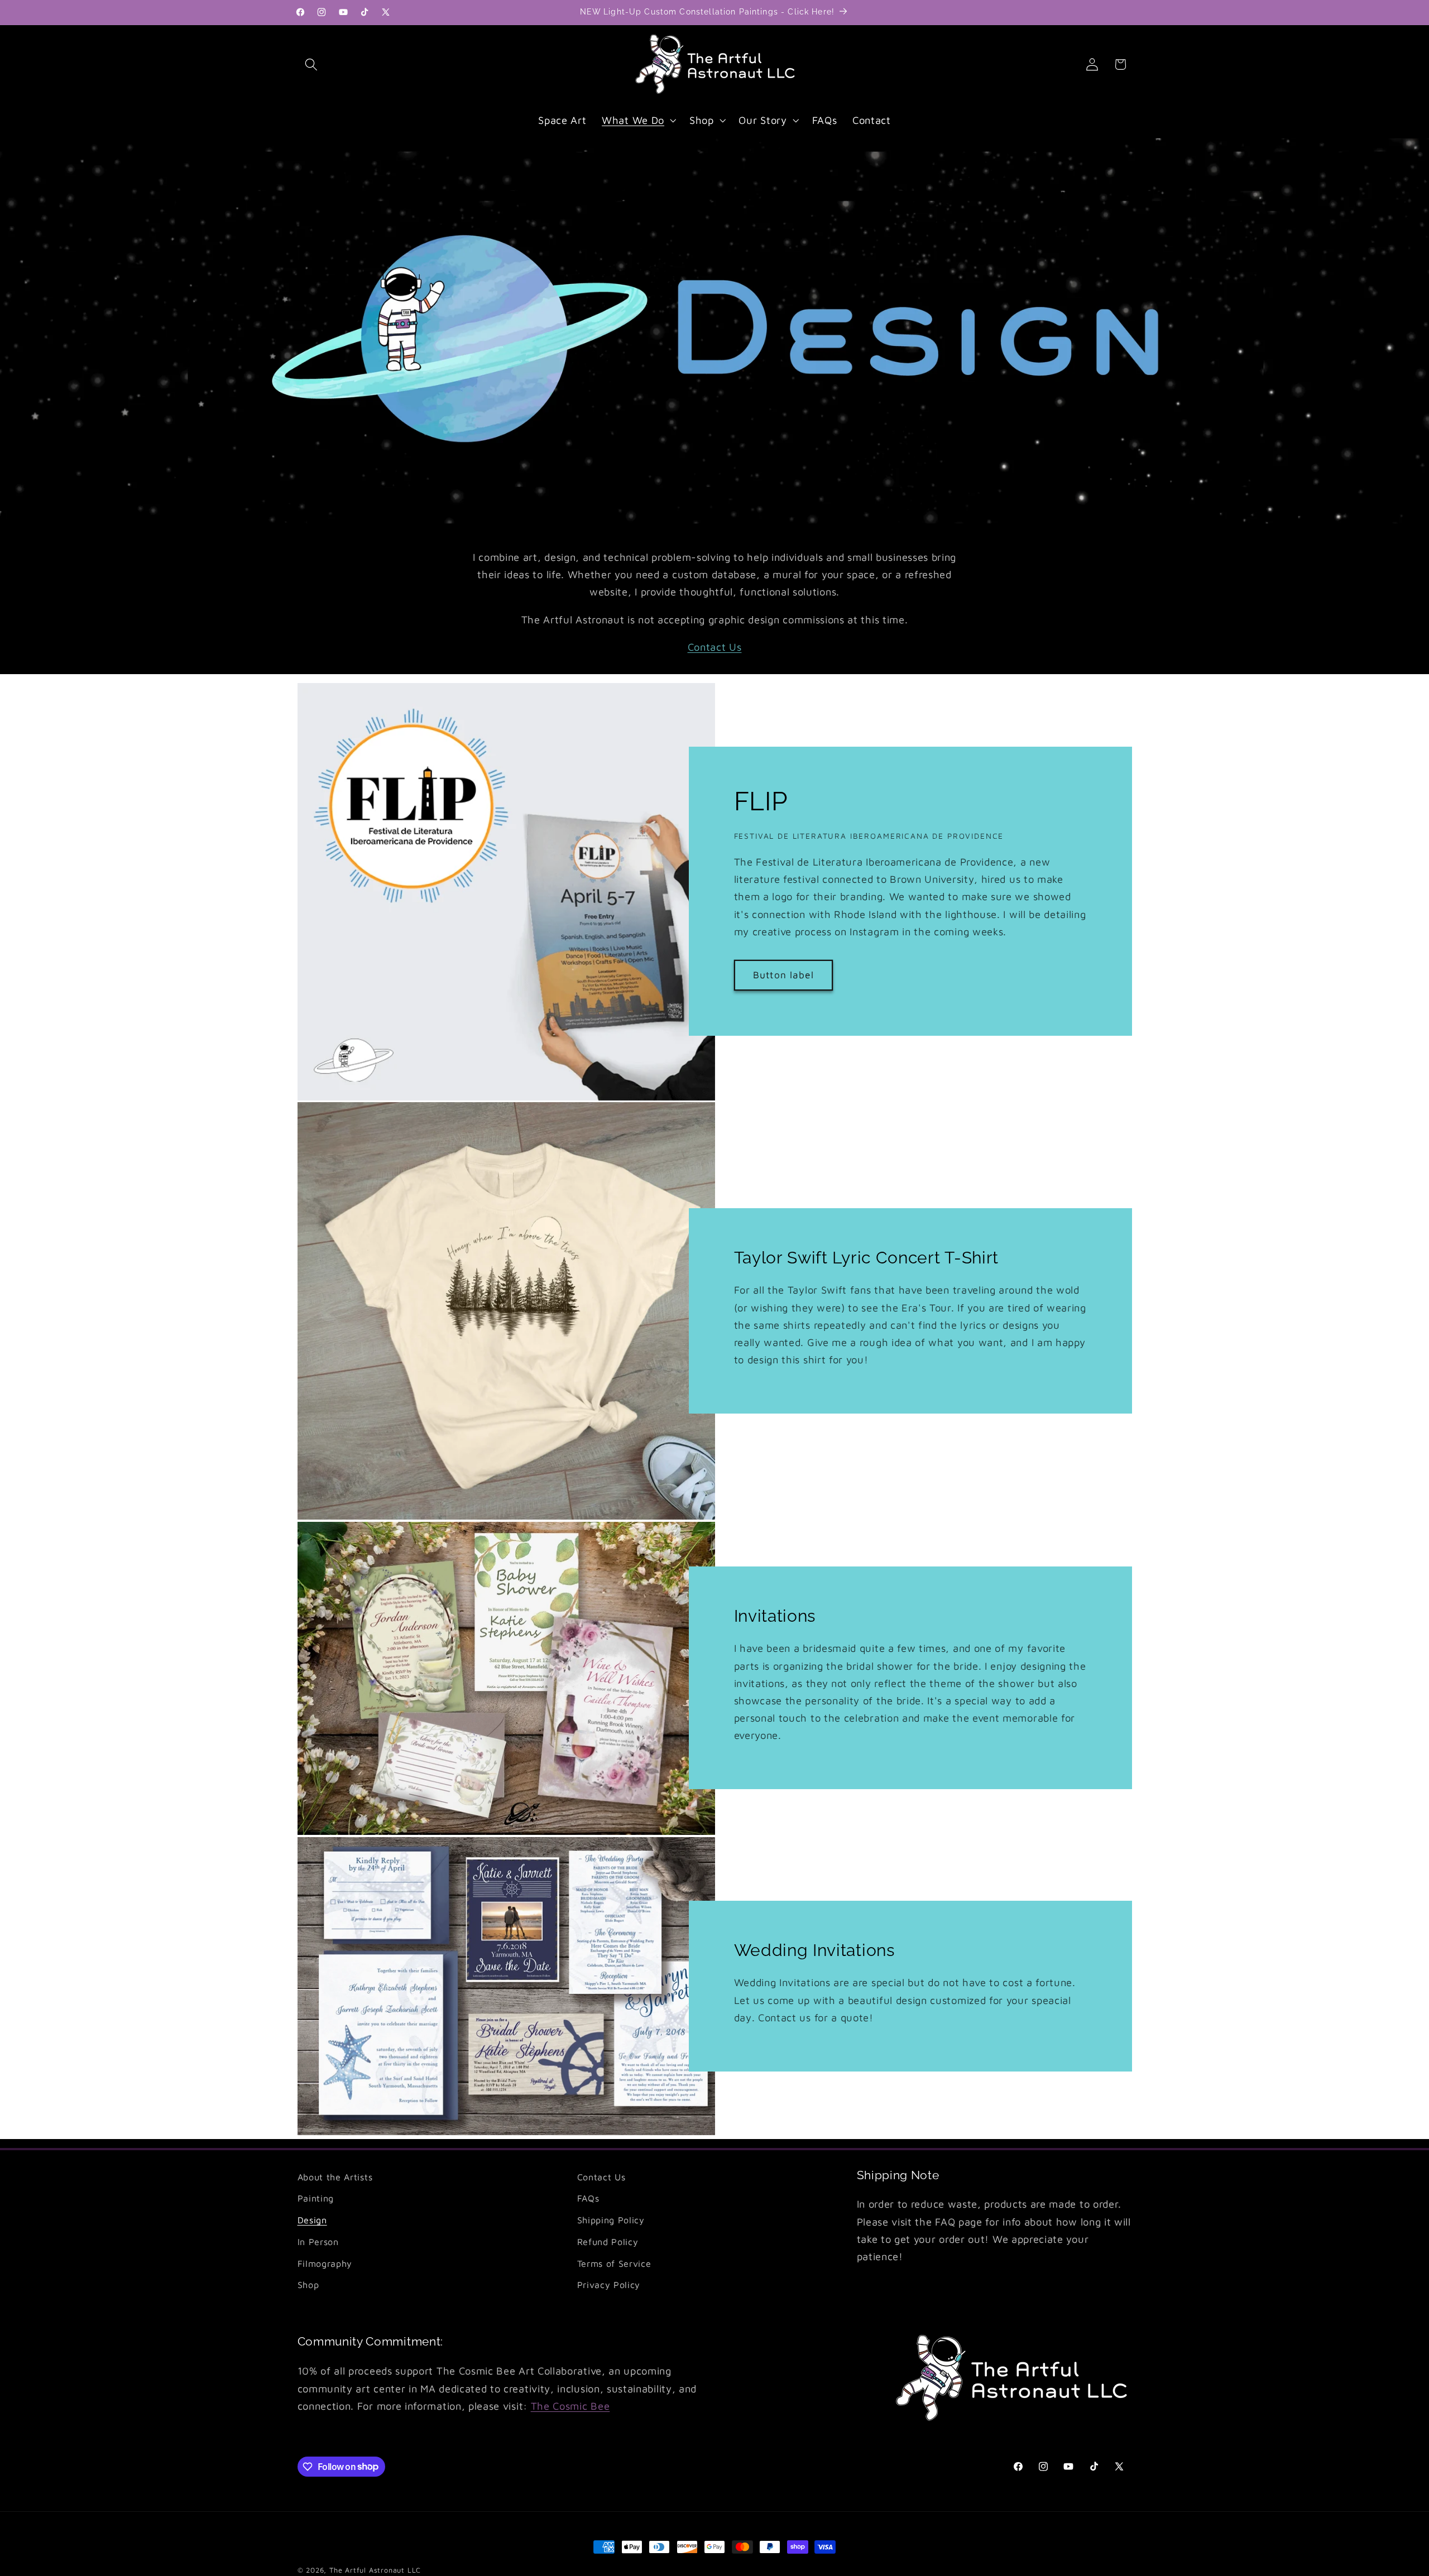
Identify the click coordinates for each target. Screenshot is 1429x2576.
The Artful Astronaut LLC (375, 2570)
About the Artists (335, 2177)
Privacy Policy (609, 2285)
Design (312, 2220)
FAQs (588, 2198)
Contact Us (715, 647)
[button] (312, 64)
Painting (316, 2198)
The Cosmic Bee (570, 2406)
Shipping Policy (611, 2220)
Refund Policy (608, 2242)
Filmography (325, 2264)
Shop (308, 2285)
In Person (318, 2242)
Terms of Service (614, 2264)
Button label (783, 975)
